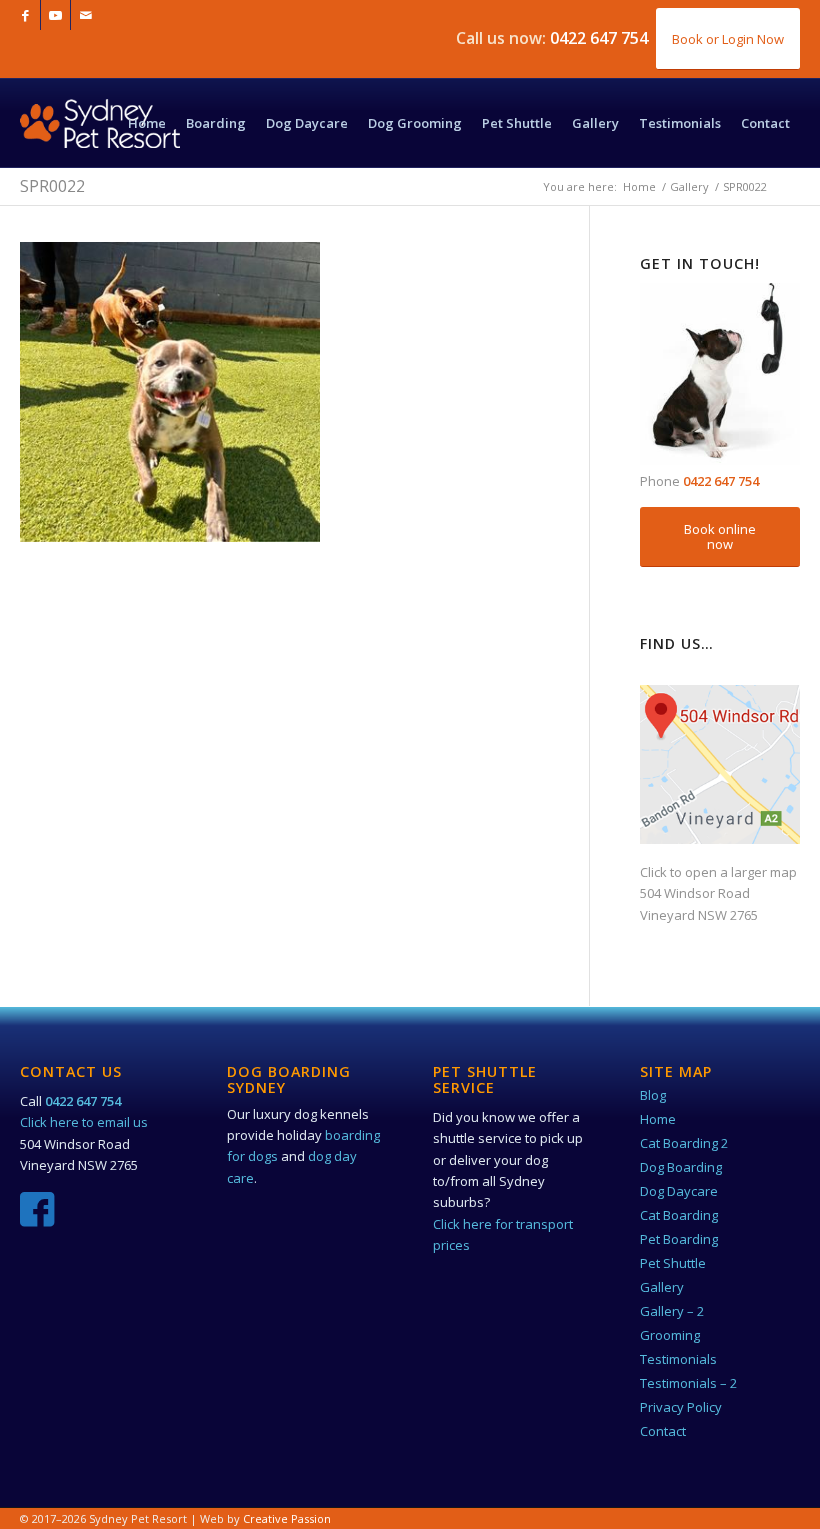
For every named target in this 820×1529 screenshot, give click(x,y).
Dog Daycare (679, 1191)
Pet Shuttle (673, 1263)
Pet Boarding (679, 1239)
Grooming (670, 1335)
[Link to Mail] (86, 15)
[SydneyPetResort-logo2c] (100, 143)
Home (658, 1119)
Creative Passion (287, 1518)
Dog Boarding (681, 1167)
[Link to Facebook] (25, 15)
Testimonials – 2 (688, 1383)
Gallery (662, 1287)
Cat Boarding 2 (684, 1143)
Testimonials (678, 1359)
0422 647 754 (599, 38)
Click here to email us (84, 1122)
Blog (653, 1095)
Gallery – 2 (672, 1311)
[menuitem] (147, 123)
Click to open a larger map (718, 872)
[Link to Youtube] (55, 15)
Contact (663, 1431)
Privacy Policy (681, 1407)
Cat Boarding (679, 1215)
